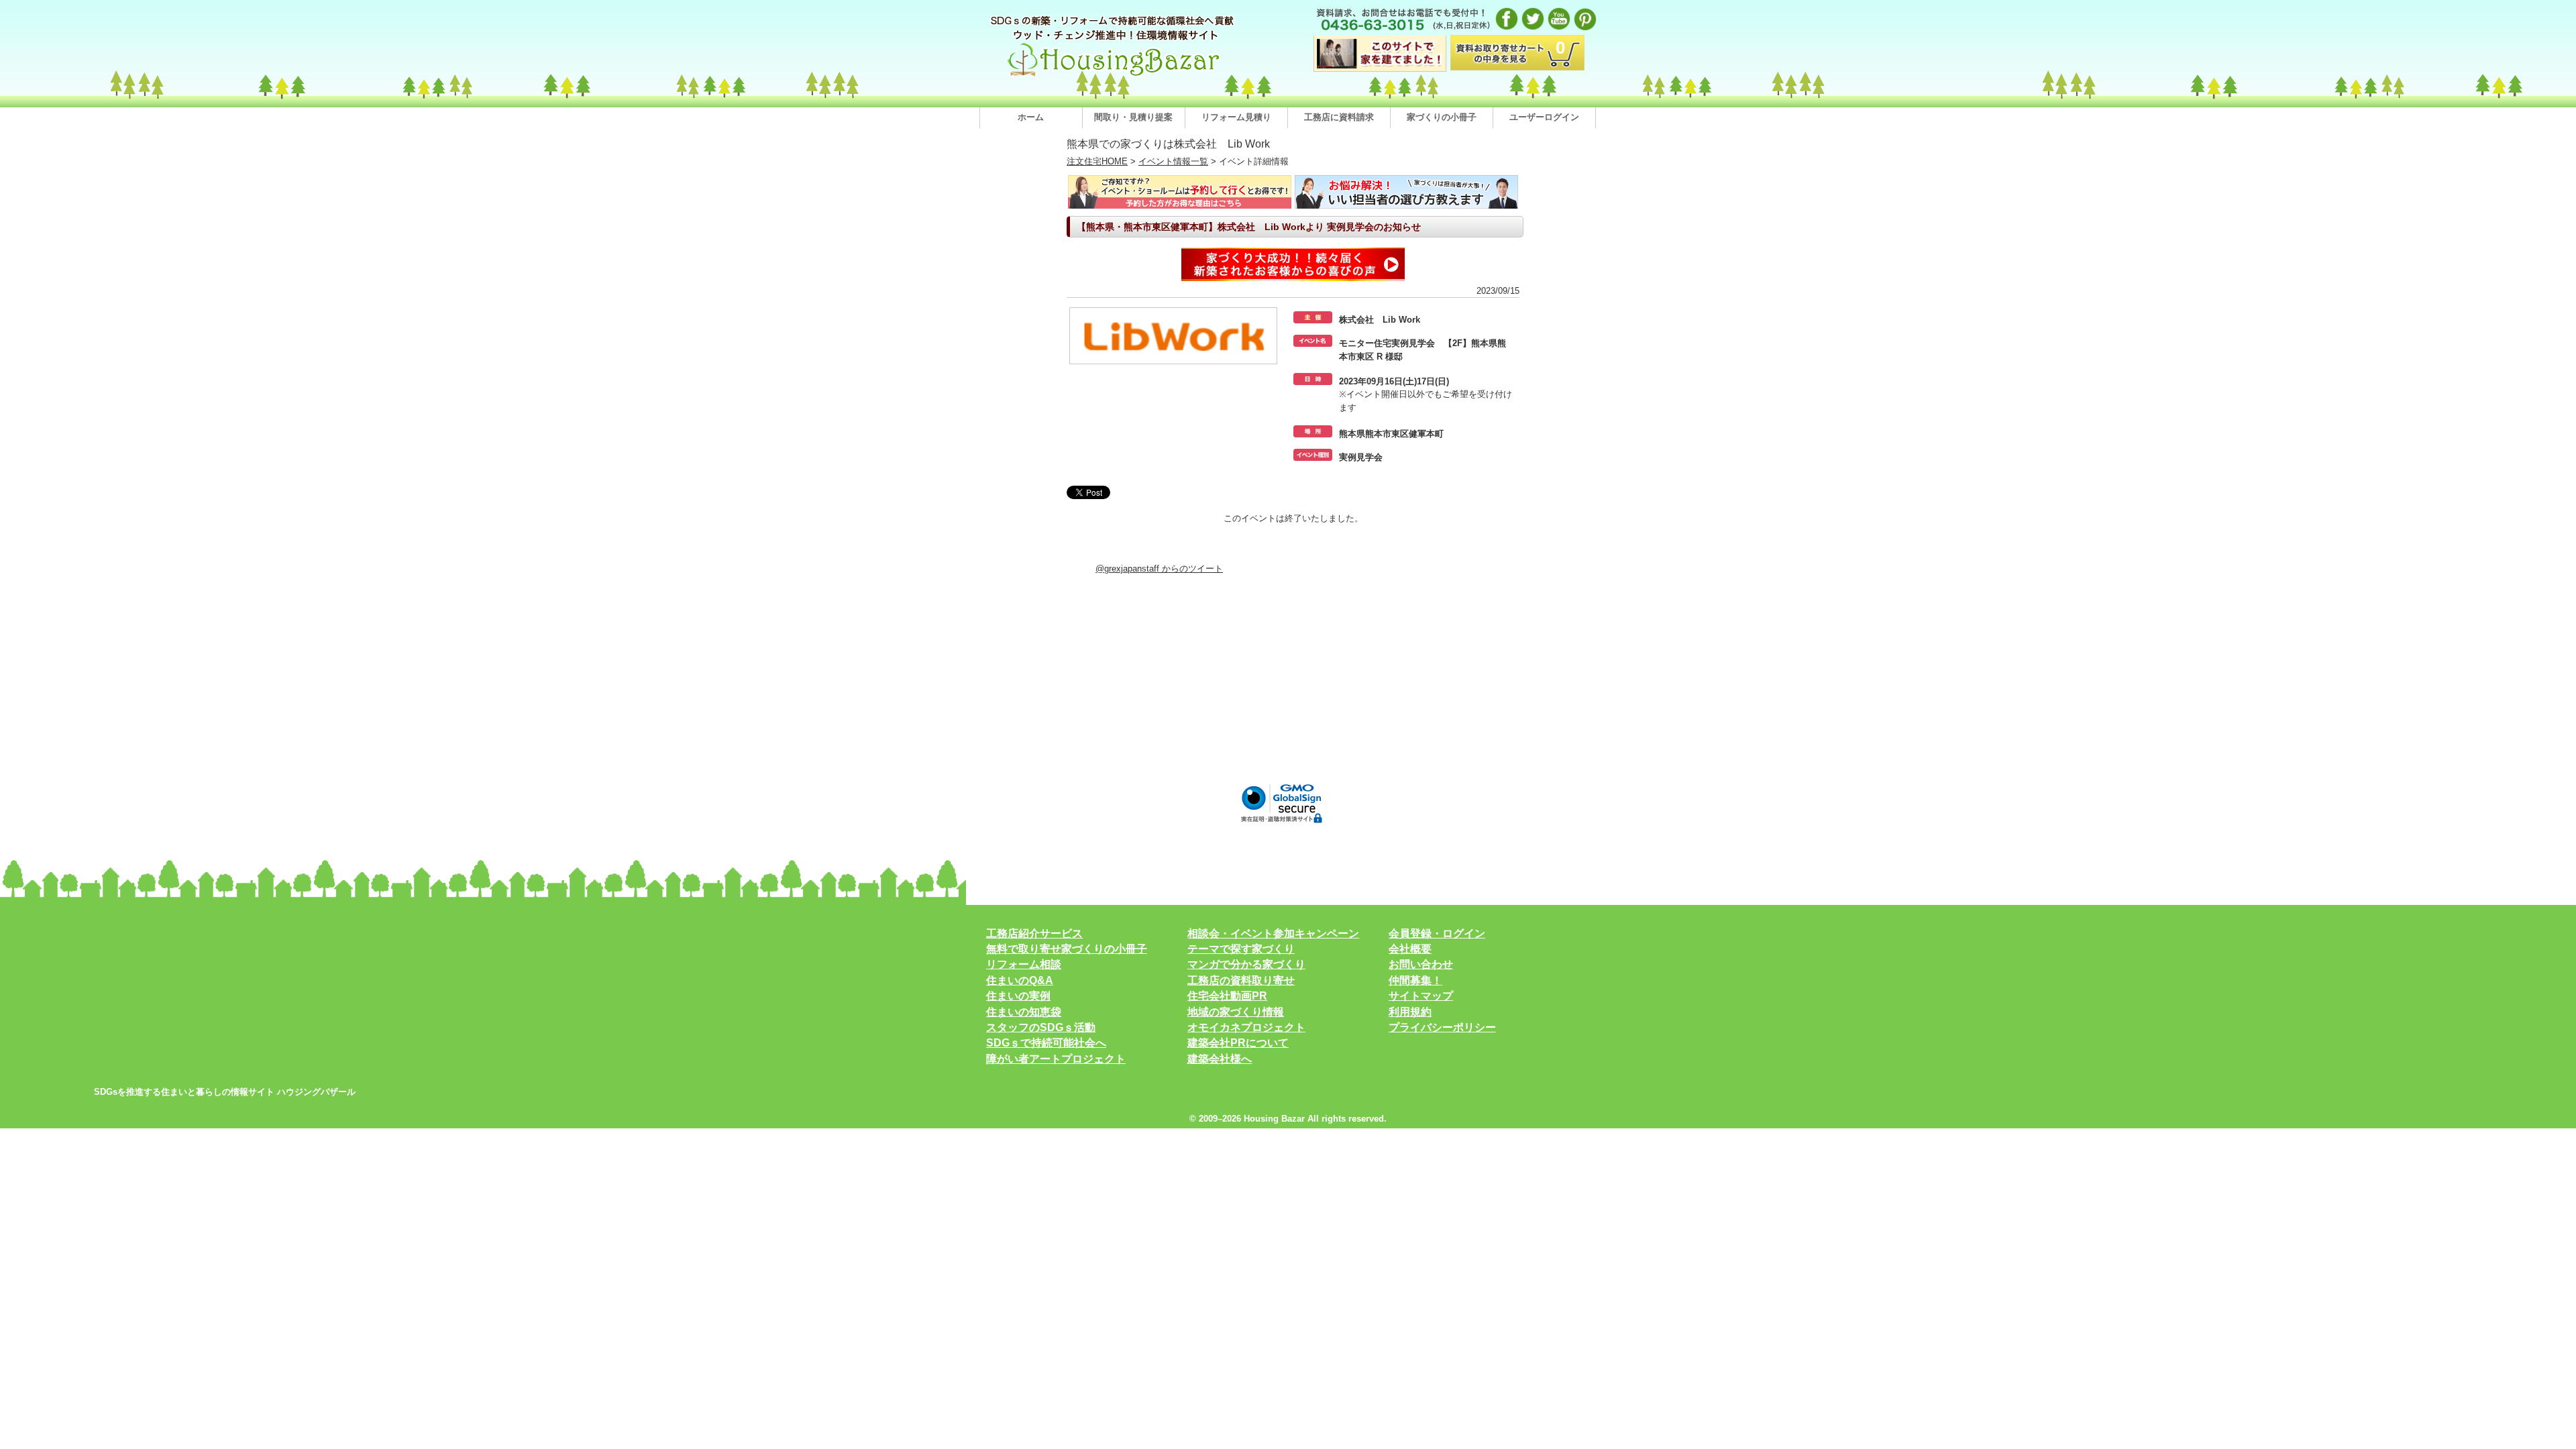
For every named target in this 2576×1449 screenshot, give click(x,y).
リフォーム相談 (1024, 964)
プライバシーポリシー (1442, 1027)
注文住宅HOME (1097, 161)
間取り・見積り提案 (1133, 117)
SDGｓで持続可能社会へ (1046, 1043)
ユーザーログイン (1544, 117)
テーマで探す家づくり (1241, 949)
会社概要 (1410, 949)
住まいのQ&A (1020, 980)
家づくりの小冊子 (1442, 117)
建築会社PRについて (1238, 1043)
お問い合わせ (1421, 964)
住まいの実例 (1018, 996)
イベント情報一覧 (1173, 161)
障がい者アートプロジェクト (1056, 1059)
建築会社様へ (1220, 1059)
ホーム (1031, 117)
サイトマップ (1421, 996)
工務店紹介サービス (1034, 933)
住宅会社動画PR (1227, 996)
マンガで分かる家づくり (1246, 964)
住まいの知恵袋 (1024, 1012)
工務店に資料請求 (1339, 117)
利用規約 (1410, 1012)
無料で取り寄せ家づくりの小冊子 (1067, 949)
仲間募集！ (1415, 980)
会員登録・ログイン (1437, 933)
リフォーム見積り (1236, 117)
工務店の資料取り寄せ (1241, 980)
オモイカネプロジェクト (1246, 1027)
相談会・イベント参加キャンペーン (1273, 933)
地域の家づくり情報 (1236, 1012)
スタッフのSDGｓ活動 (1041, 1027)
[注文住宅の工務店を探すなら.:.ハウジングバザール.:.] (1114, 76)
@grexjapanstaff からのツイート (1159, 569)
